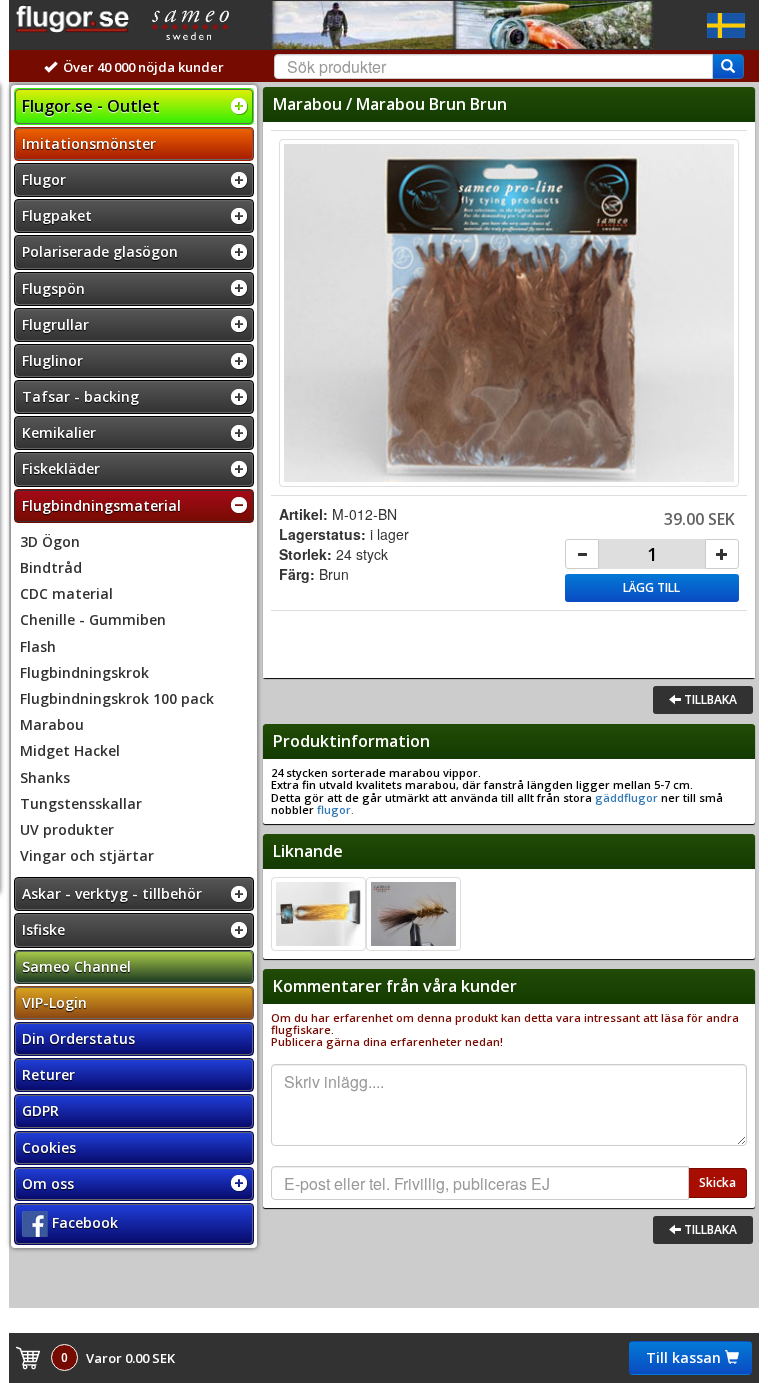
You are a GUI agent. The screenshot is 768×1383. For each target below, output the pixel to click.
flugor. (334, 809)
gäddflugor (626, 797)
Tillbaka (709, 699)
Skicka (717, 1182)
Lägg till (651, 587)
